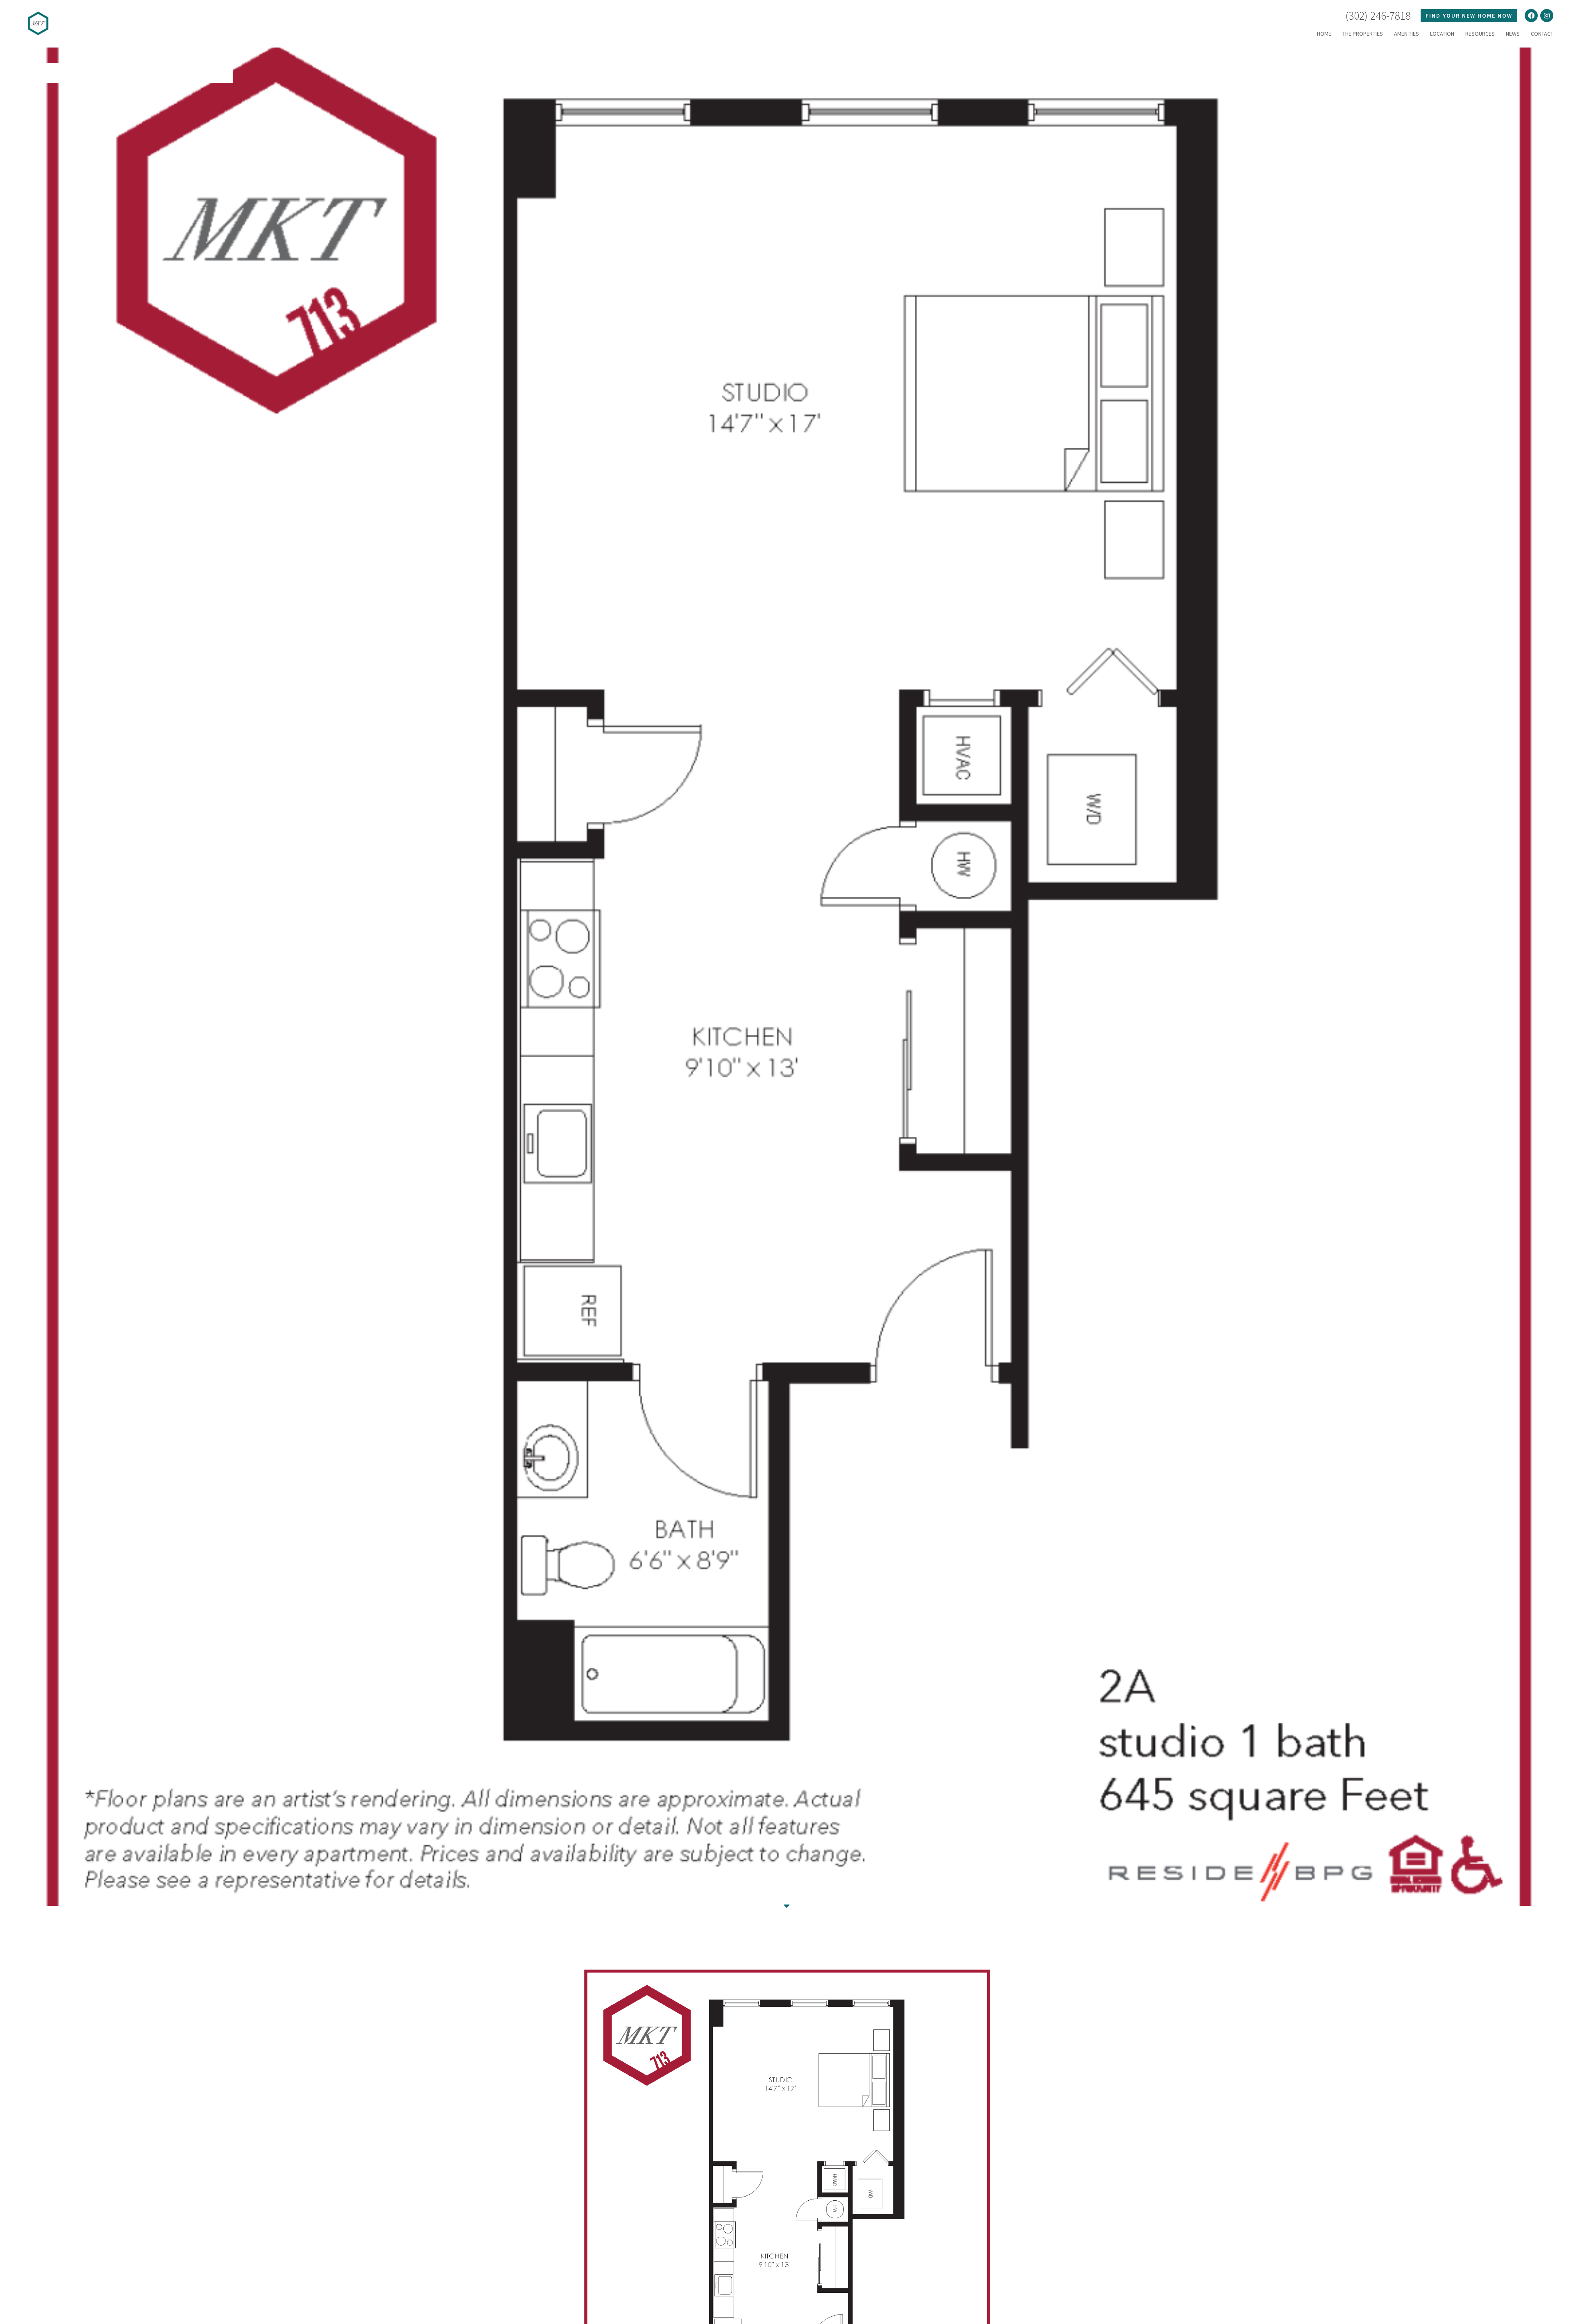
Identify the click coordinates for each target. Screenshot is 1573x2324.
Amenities (1406, 34)
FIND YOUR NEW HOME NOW (1469, 16)
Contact (1542, 34)
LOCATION (1442, 34)
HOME (1324, 34)
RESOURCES (1480, 34)
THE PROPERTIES (1363, 34)
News (1513, 34)
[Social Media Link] (1531, 16)
